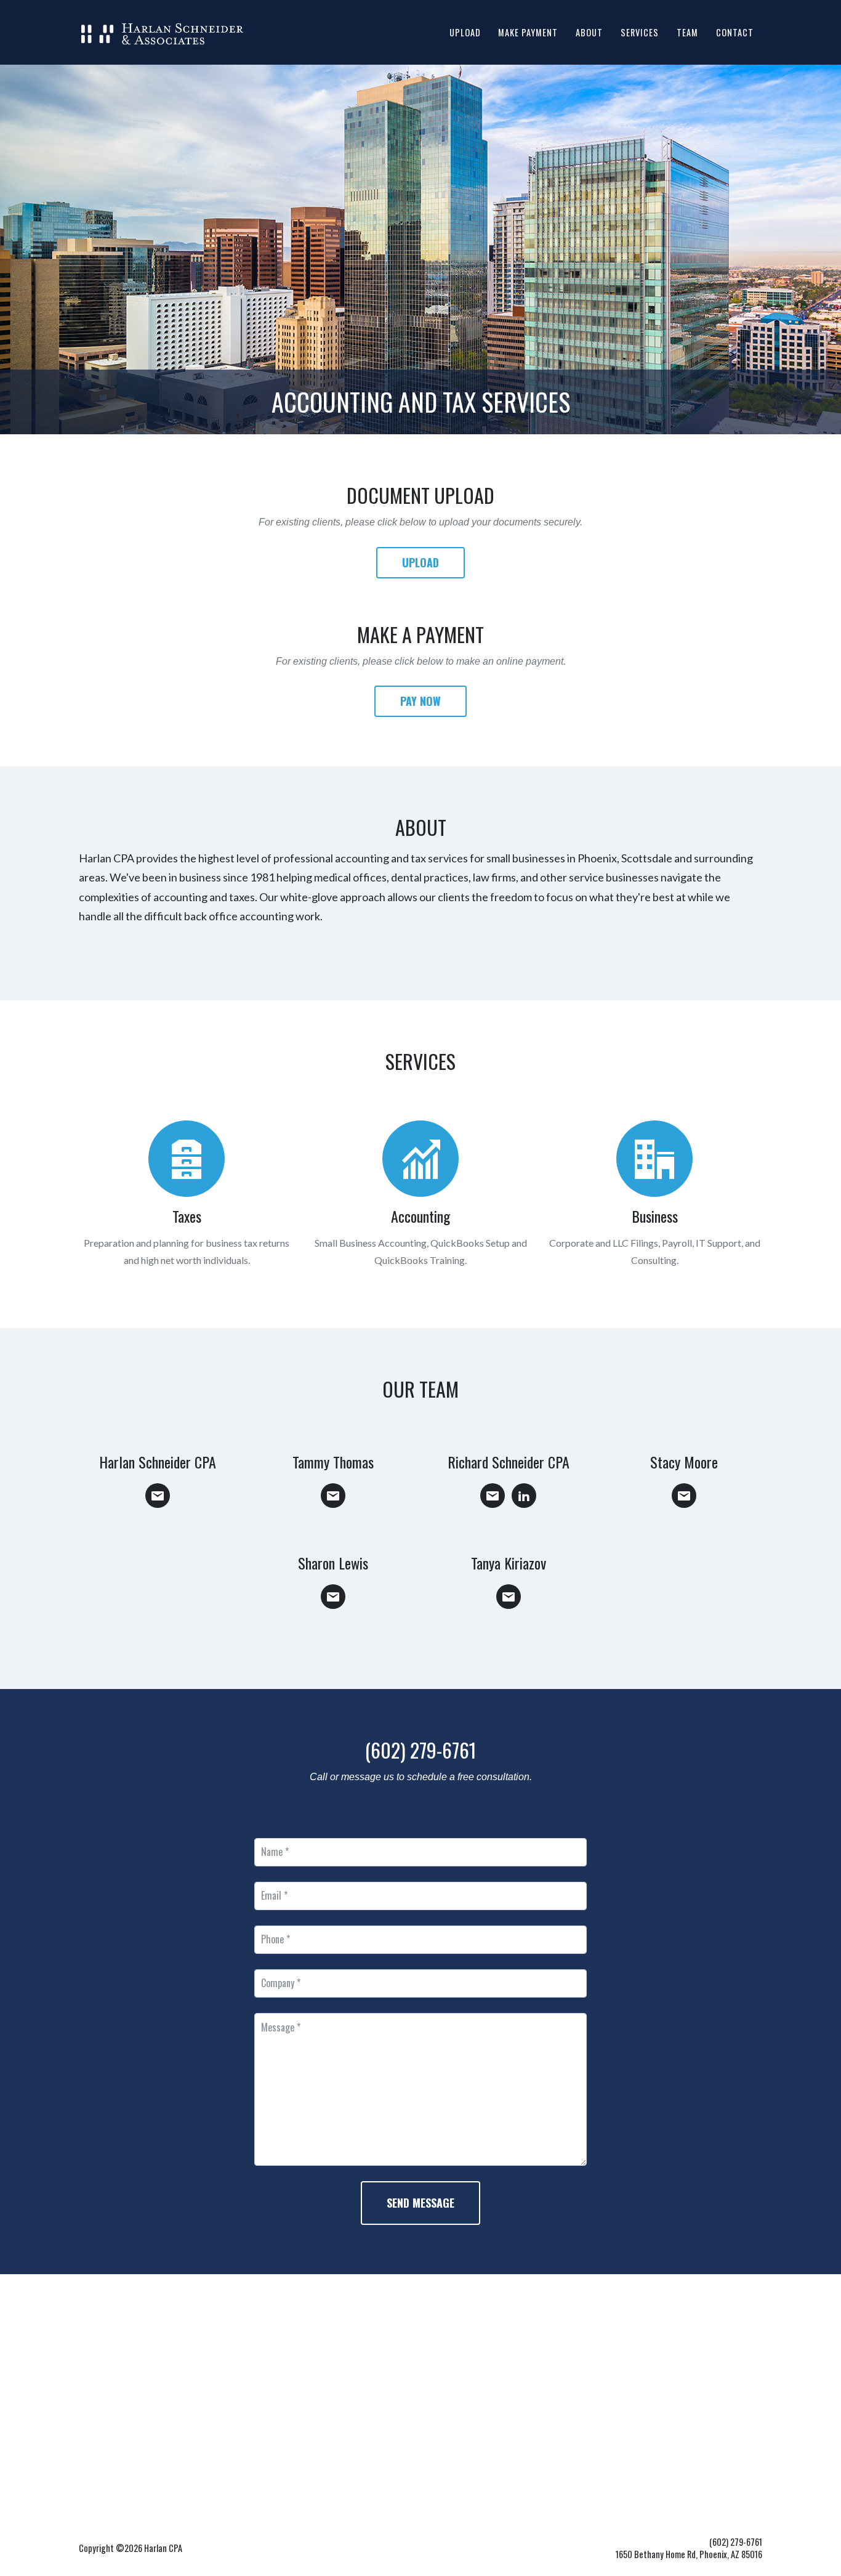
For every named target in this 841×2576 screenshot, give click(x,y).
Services (640, 32)
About (589, 32)
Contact (735, 32)
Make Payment (528, 32)
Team (687, 32)
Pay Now (420, 701)
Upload (465, 32)
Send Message (420, 2203)
